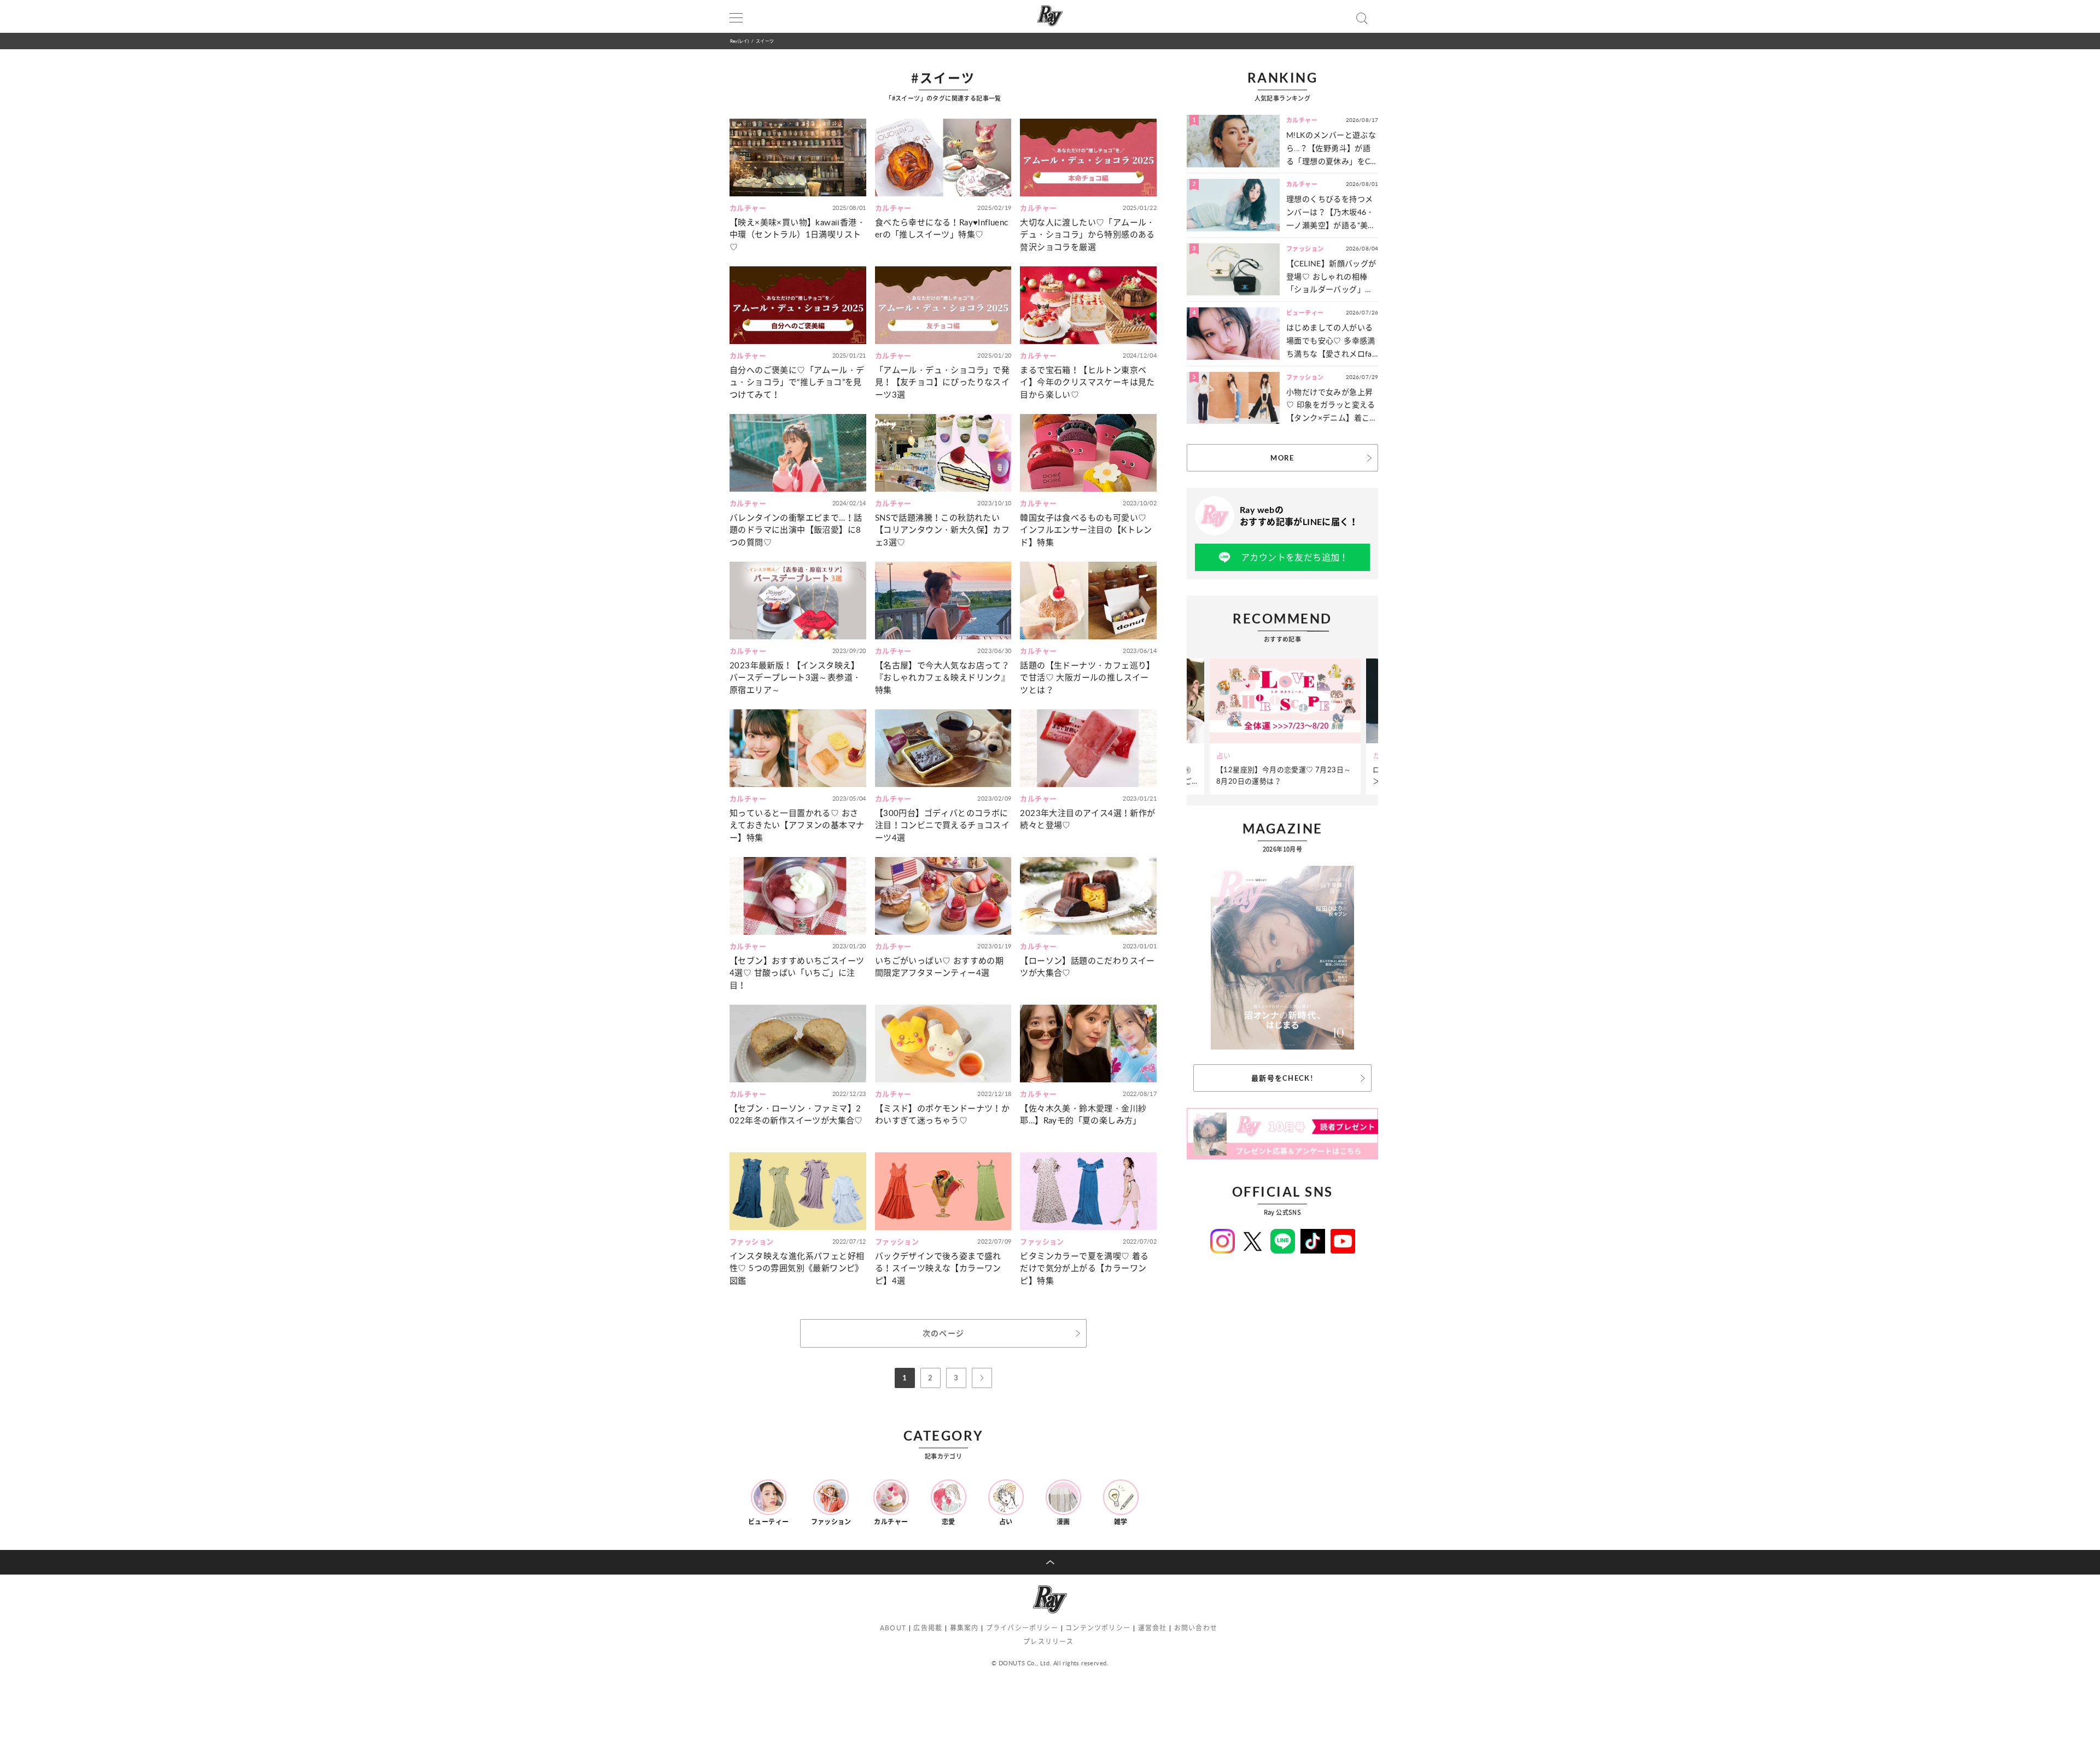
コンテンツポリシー (1098, 1628)
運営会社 (1153, 1628)
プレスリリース (1048, 1642)
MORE (1282, 458)
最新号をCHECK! (1282, 1078)
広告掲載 (928, 1628)
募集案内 (964, 1628)
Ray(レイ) (739, 41)
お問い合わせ (1196, 1628)
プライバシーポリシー (1022, 1628)
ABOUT (893, 1628)
